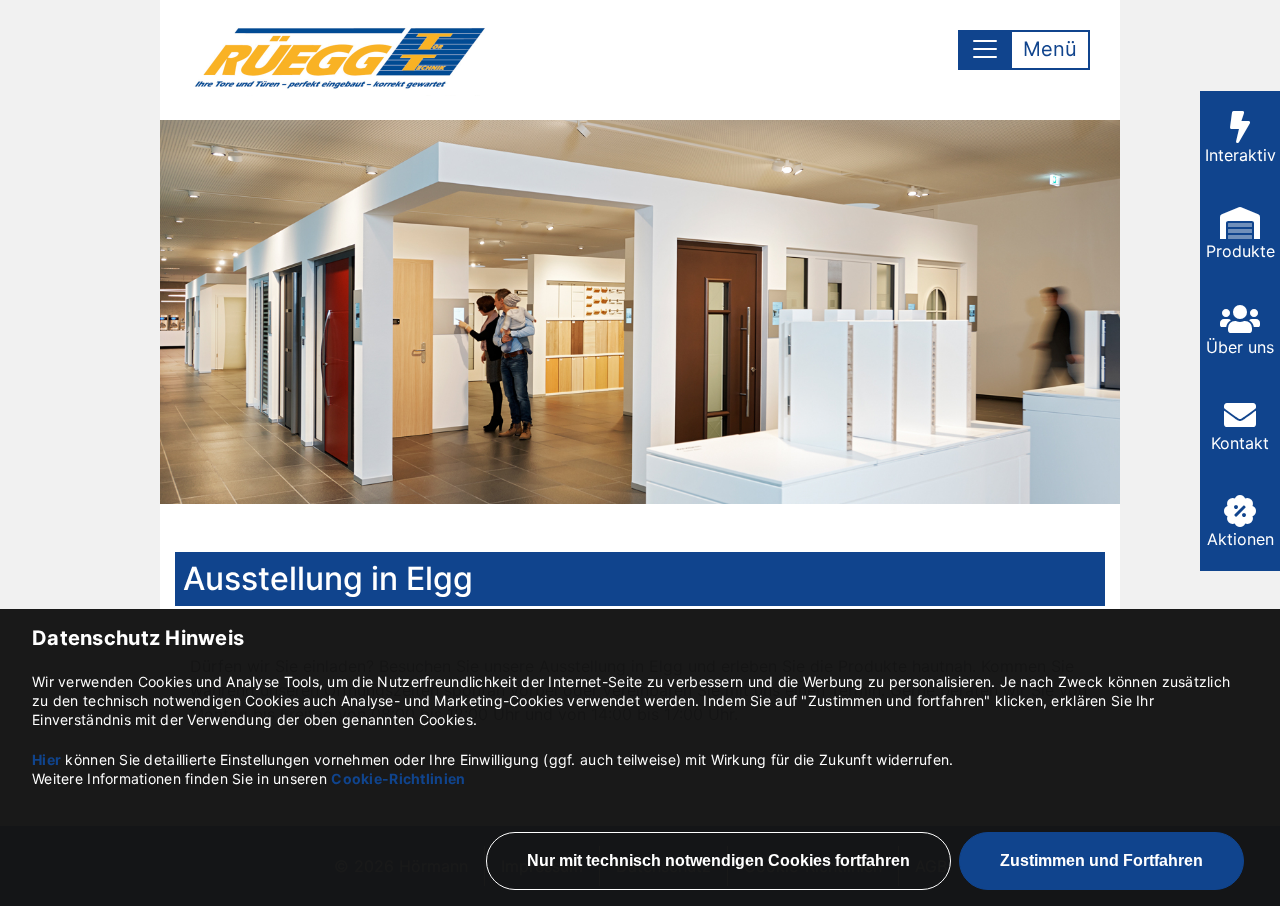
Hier (46, 759)
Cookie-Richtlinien (398, 778)
